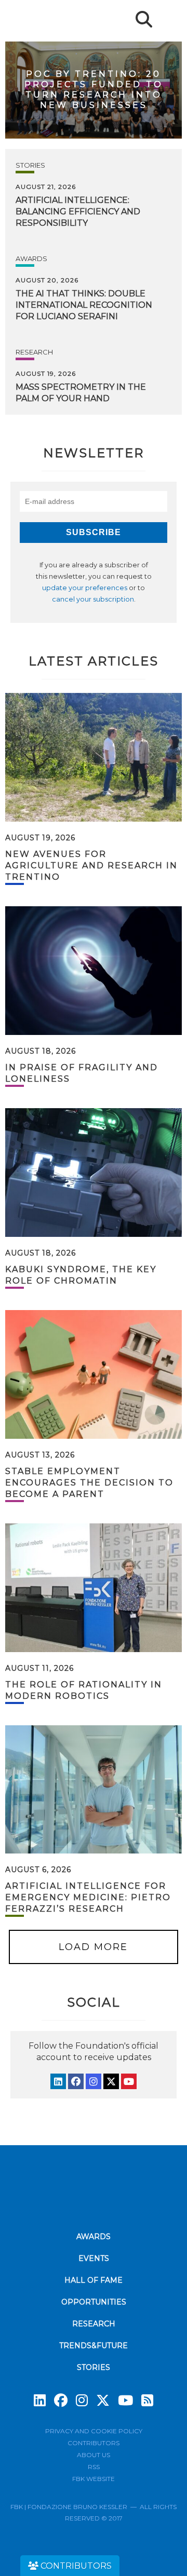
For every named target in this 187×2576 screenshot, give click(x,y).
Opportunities (94, 2302)
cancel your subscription (93, 599)
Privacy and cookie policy (94, 2431)
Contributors (94, 2443)
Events (94, 2258)
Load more (93, 1947)
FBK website (94, 2479)
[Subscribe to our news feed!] (147, 2401)
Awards (31, 258)
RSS (94, 2467)
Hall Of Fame (94, 2280)
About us (94, 2455)
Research (34, 352)
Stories (30, 165)
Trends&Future (94, 2346)
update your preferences (85, 588)
